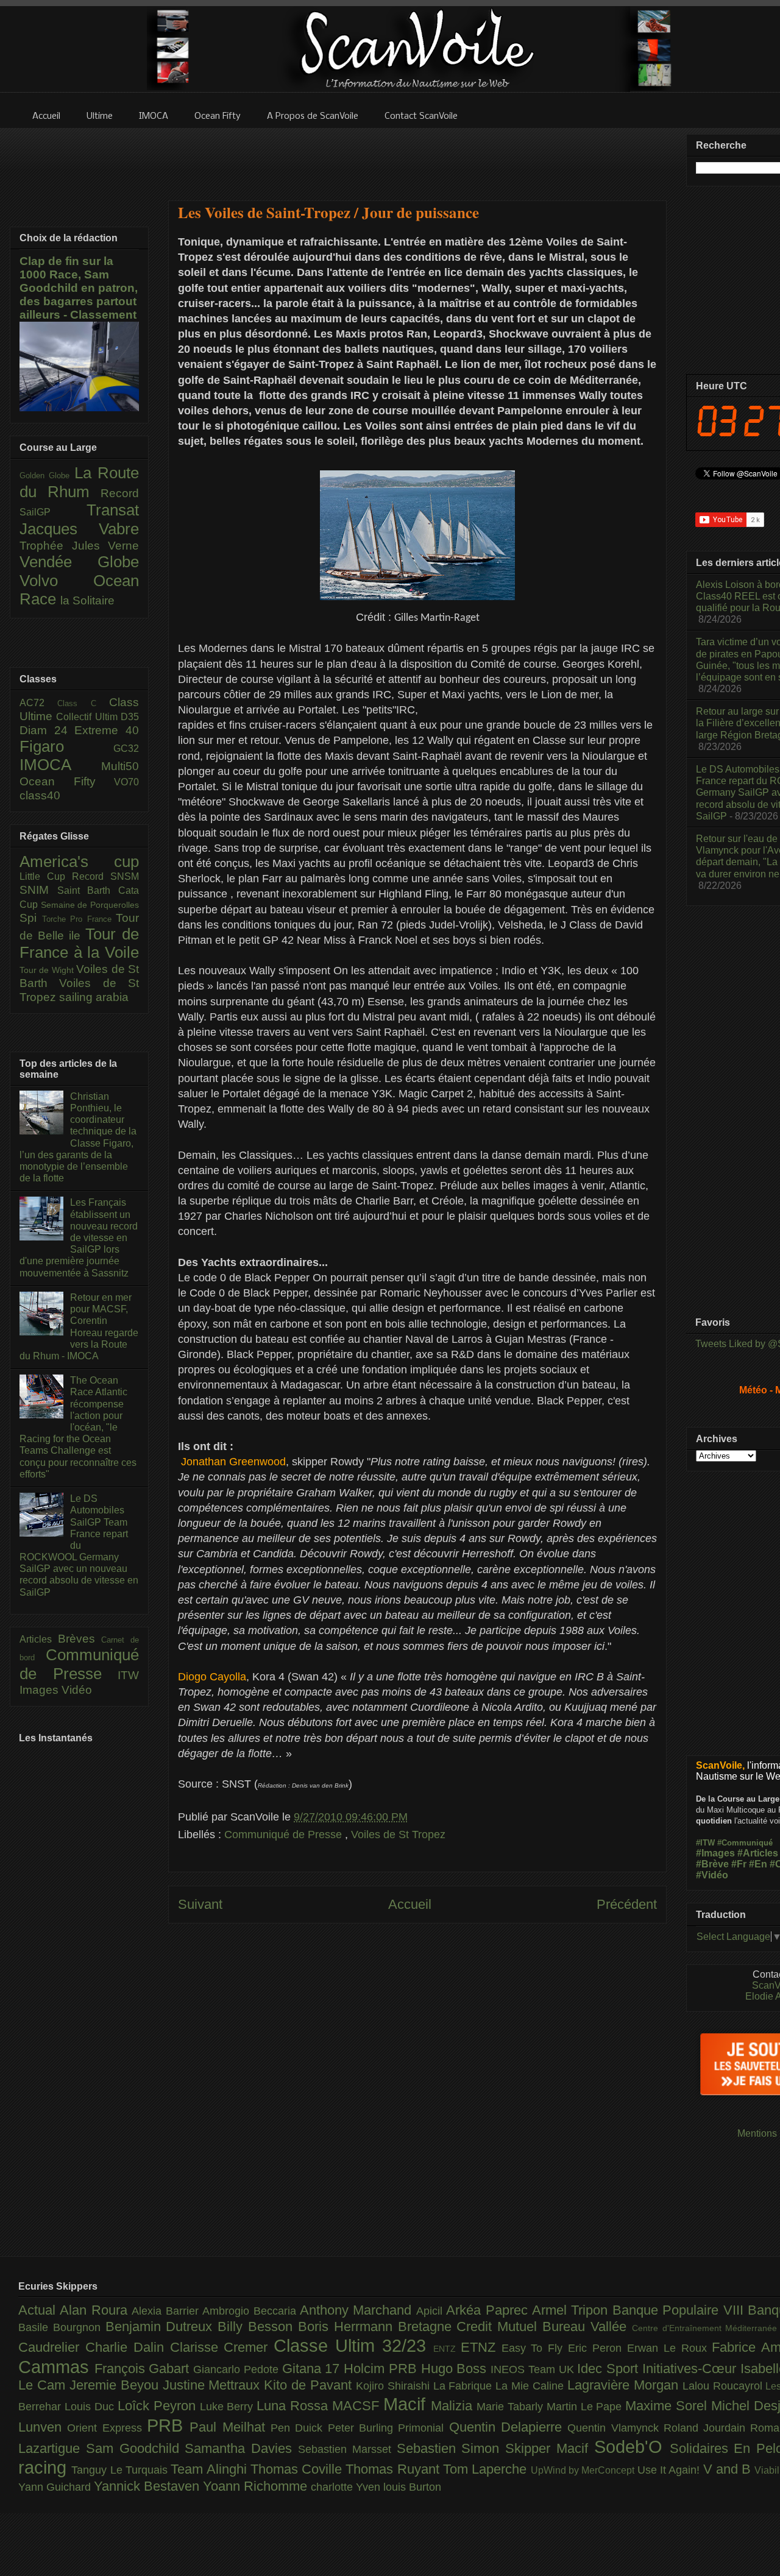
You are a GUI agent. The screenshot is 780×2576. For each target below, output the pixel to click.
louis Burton (412, 2487)
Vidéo (77, 1690)
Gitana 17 (313, 2369)
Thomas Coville (298, 2469)
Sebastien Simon (451, 2448)
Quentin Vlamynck (615, 2428)
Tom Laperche (487, 2469)
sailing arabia (94, 997)
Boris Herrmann (348, 2327)
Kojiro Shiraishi (395, 2386)
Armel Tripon (572, 2310)
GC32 (126, 748)
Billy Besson (258, 2327)
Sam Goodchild (136, 2448)
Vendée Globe (79, 562)
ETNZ (481, 2347)
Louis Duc (91, 2407)
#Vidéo (712, 1875)
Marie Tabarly (512, 2407)
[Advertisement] (417, 157)
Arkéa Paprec (489, 2310)
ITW (128, 1675)
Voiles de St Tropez (398, 1835)
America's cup (79, 862)
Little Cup (46, 876)
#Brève (712, 1864)
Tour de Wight (48, 970)
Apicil (431, 2311)
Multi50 (120, 766)
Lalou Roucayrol (724, 2386)
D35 (130, 717)
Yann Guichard (56, 2487)
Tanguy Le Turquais (121, 2470)
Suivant (200, 1904)
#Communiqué (745, 1843)
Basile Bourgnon (62, 2327)
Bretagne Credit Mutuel (470, 2327)
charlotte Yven (347, 2487)
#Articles (758, 1853)
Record (120, 493)
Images (41, 1690)
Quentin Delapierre (509, 2427)
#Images (715, 1853)
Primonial (423, 2428)
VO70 (126, 782)
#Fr (739, 1864)
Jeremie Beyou (116, 2385)
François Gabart (144, 2369)
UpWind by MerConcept (584, 2470)
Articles (39, 1639)
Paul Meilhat (230, 2427)
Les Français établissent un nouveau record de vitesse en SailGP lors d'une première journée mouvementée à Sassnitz (79, 1237)
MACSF (358, 2406)
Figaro (66, 746)
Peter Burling (363, 2428)
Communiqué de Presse (285, 1835)
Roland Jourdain (707, 2428)
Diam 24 (47, 730)
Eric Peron (597, 2348)
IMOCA (60, 765)
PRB (168, 2426)
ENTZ (447, 2349)
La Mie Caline (531, 2386)
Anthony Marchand (358, 2310)
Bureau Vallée (587, 2327)
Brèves (80, 1639)
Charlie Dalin (128, 2347)
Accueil (410, 1904)
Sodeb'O (632, 2447)
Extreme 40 (107, 730)
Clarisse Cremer (222, 2347)
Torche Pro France (79, 919)
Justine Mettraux (214, 2385)
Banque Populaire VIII (680, 2310)
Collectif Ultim (88, 717)
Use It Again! (670, 2470)
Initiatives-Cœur (691, 2369)
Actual (39, 2310)
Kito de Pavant (310, 2385)
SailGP (53, 512)
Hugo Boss (456, 2369)
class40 (40, 795)
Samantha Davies (241, 2448)
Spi (31, 918)
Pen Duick (299, 2428)
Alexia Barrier (167, 2311)
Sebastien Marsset (347, 2449)
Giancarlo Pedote (237, 2369)
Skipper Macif (550, 2448)
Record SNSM (105, 876)
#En (758, 1864)
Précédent (627, 1904)
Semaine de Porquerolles (90, 905)
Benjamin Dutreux (162, 2327)
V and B (729, 2469)
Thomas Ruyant (394, 2469)
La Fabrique (465, 2386)
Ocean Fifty (67, 781)
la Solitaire (87, 600)
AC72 (38, 703)
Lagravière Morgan (625, 2385)
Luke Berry (229, 2407)
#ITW (705, 1843)
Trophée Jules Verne (79, 546)
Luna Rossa (294, 2406)
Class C (83, 703)
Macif (407, 2404)
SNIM (38, 890)
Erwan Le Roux (670, 2348)
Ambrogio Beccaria (251, 2311)
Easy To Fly (535, 2348)
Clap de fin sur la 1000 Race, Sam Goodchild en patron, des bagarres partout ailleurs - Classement (79, 288)
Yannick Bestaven (148, 2486)
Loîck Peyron (159, 2406)
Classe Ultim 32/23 (353, 2346)
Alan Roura (96, 2310)
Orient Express (107, 2428)
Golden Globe (47, 476)
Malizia (454, 2406)
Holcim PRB (382, 2369)
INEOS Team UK (534, 2369)
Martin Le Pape (586, 2407)
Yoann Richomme (257, 2486)
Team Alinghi (211, 2469)
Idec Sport (609, 2369)
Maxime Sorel (668, 2406)
